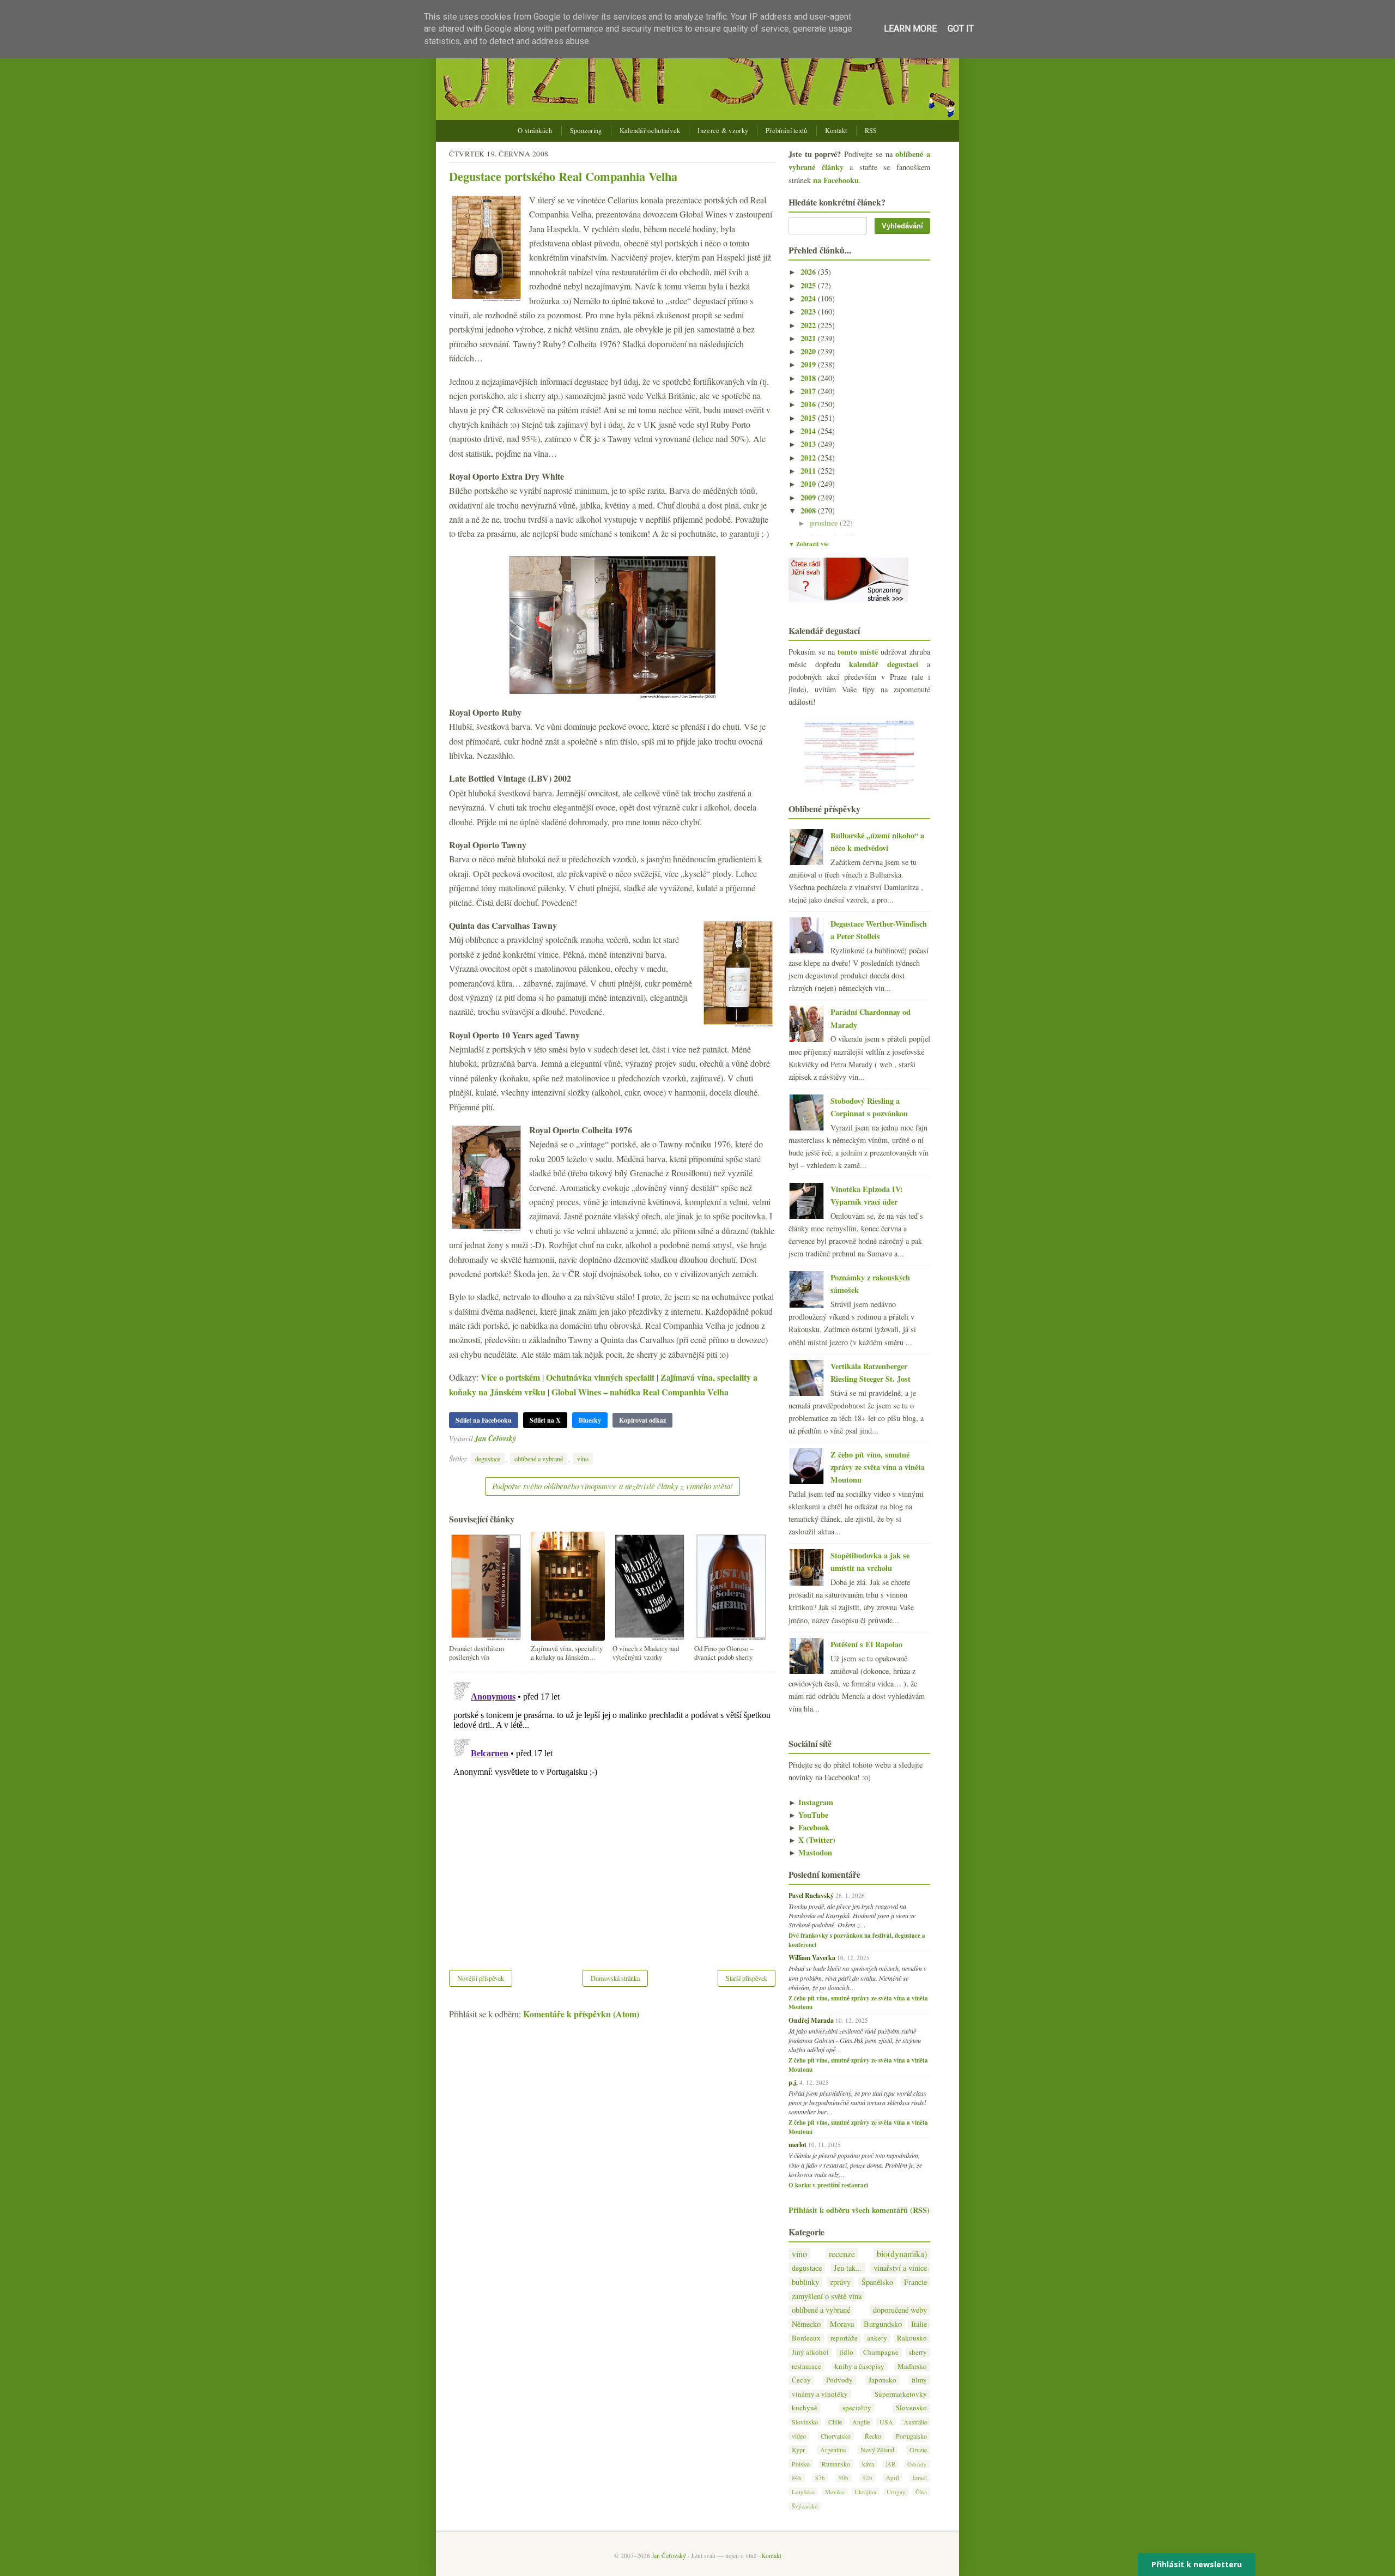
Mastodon (810, 1852)
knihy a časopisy (860, 2366)
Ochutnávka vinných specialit (600, 1377)
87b (820, 2478)
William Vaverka (812, 1957)
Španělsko (877, 2282)
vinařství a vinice (900, 2268)
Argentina (833, 2450)
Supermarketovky (901, 2394)
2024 (809, 298)
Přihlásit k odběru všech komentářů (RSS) (859, 2210)
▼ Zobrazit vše (809, 544)
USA (886, 2422)
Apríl (893, 2478)
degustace (488, 1459)
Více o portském (510, 1377)
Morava (842, 2324)
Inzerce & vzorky (723, 131)
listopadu (826, 537)
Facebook (809, 1827)
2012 (809, 458)
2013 (809, 444)
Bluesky (590, 1420)
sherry (918, 2352)
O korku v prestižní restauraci (828, 2185)
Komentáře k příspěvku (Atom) (581, 2014)
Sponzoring (586, 131)
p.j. (793, 2082)
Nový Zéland (877, 2450)
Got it (961, 29)
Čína (921, 2492)
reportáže (844, 2338)
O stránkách (535, 131)
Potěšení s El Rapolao (866, 1644)
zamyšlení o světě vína (827, 2296)
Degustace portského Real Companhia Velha (563, 176)
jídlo (846, 2352)
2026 (809, 272)
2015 (809, 418)
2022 (809, 325)
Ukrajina (865, 2492)
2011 (809, 471)
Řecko (873, 2436)
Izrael (920, 2478)
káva (868, 2464)
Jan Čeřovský (495, 1438)
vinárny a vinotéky (820, 2394)
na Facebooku (836, 180)
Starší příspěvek (747, 1978)
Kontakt (836, 131)
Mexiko (835, 2492)
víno (583, 1459)
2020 (809, 351)
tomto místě (858, 652)
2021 (809, 338)
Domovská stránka (615, 1978)
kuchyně (805, 2408)
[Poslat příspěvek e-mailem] (519, 1438)
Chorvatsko (836, 2436)
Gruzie (918, 2450)
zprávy (840, 2282)
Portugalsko (911, 2436)
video (799, 2436)
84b (797, 2478)
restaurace (806, 2366)
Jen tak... (848, 2268)
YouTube (808, 1815)
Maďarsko (912, 2366)
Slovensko (911, 2408)
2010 (809, 484)
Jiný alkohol (810, 2352)
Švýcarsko (805, 2506)
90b (844, 2478)
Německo (806, 2324)
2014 (809, 431)
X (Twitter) (812, 1840)
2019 (809, 364)
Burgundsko (883, 2324)
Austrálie (915, 2422)
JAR (890, 2464)
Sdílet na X (545, 1420)
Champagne (881, 2352)
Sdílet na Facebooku (484, 1420)
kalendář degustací (884, 664)
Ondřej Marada (811, 2020)
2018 (809, 378)
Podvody (839, 2380)
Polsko (801, 2464)
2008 (809, 510)
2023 (809, 312)
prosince (825, 523)
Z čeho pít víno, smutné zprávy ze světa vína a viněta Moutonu (878, 1467)
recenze (842, 2254)
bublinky (805, 2282)
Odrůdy (917, 2464)
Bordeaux (806, 2338)
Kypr (798, 2450)
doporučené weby (900, 2310)
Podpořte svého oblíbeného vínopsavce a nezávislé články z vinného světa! (612, 1486)
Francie (915, 2282)
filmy (919, 2380)
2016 (809, 404)
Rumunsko (836, 2464)
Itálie (919, 2324)
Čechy (801, 2380)
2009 (809, 497)
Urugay (896, 2492)
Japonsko (883, 2380)
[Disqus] (612, 1814)
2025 (809, 285)
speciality (857, 2408)
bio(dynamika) (902, 2254)
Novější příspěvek (481, 1978)
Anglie (861, 2422)
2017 (809, 391)
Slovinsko (805, 2422)
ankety (877, 2338)
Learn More (910, 29)
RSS (871, 131)
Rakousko (912, 2338)
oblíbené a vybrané (539, 1459)
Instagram (811, 1802)
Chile (835, 2422)
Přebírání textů (787, 131)
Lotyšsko (803, 2492)
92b (868, 2478)
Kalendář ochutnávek (650, 131)
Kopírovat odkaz (642, 1420)
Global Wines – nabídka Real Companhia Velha (640, 1392)
